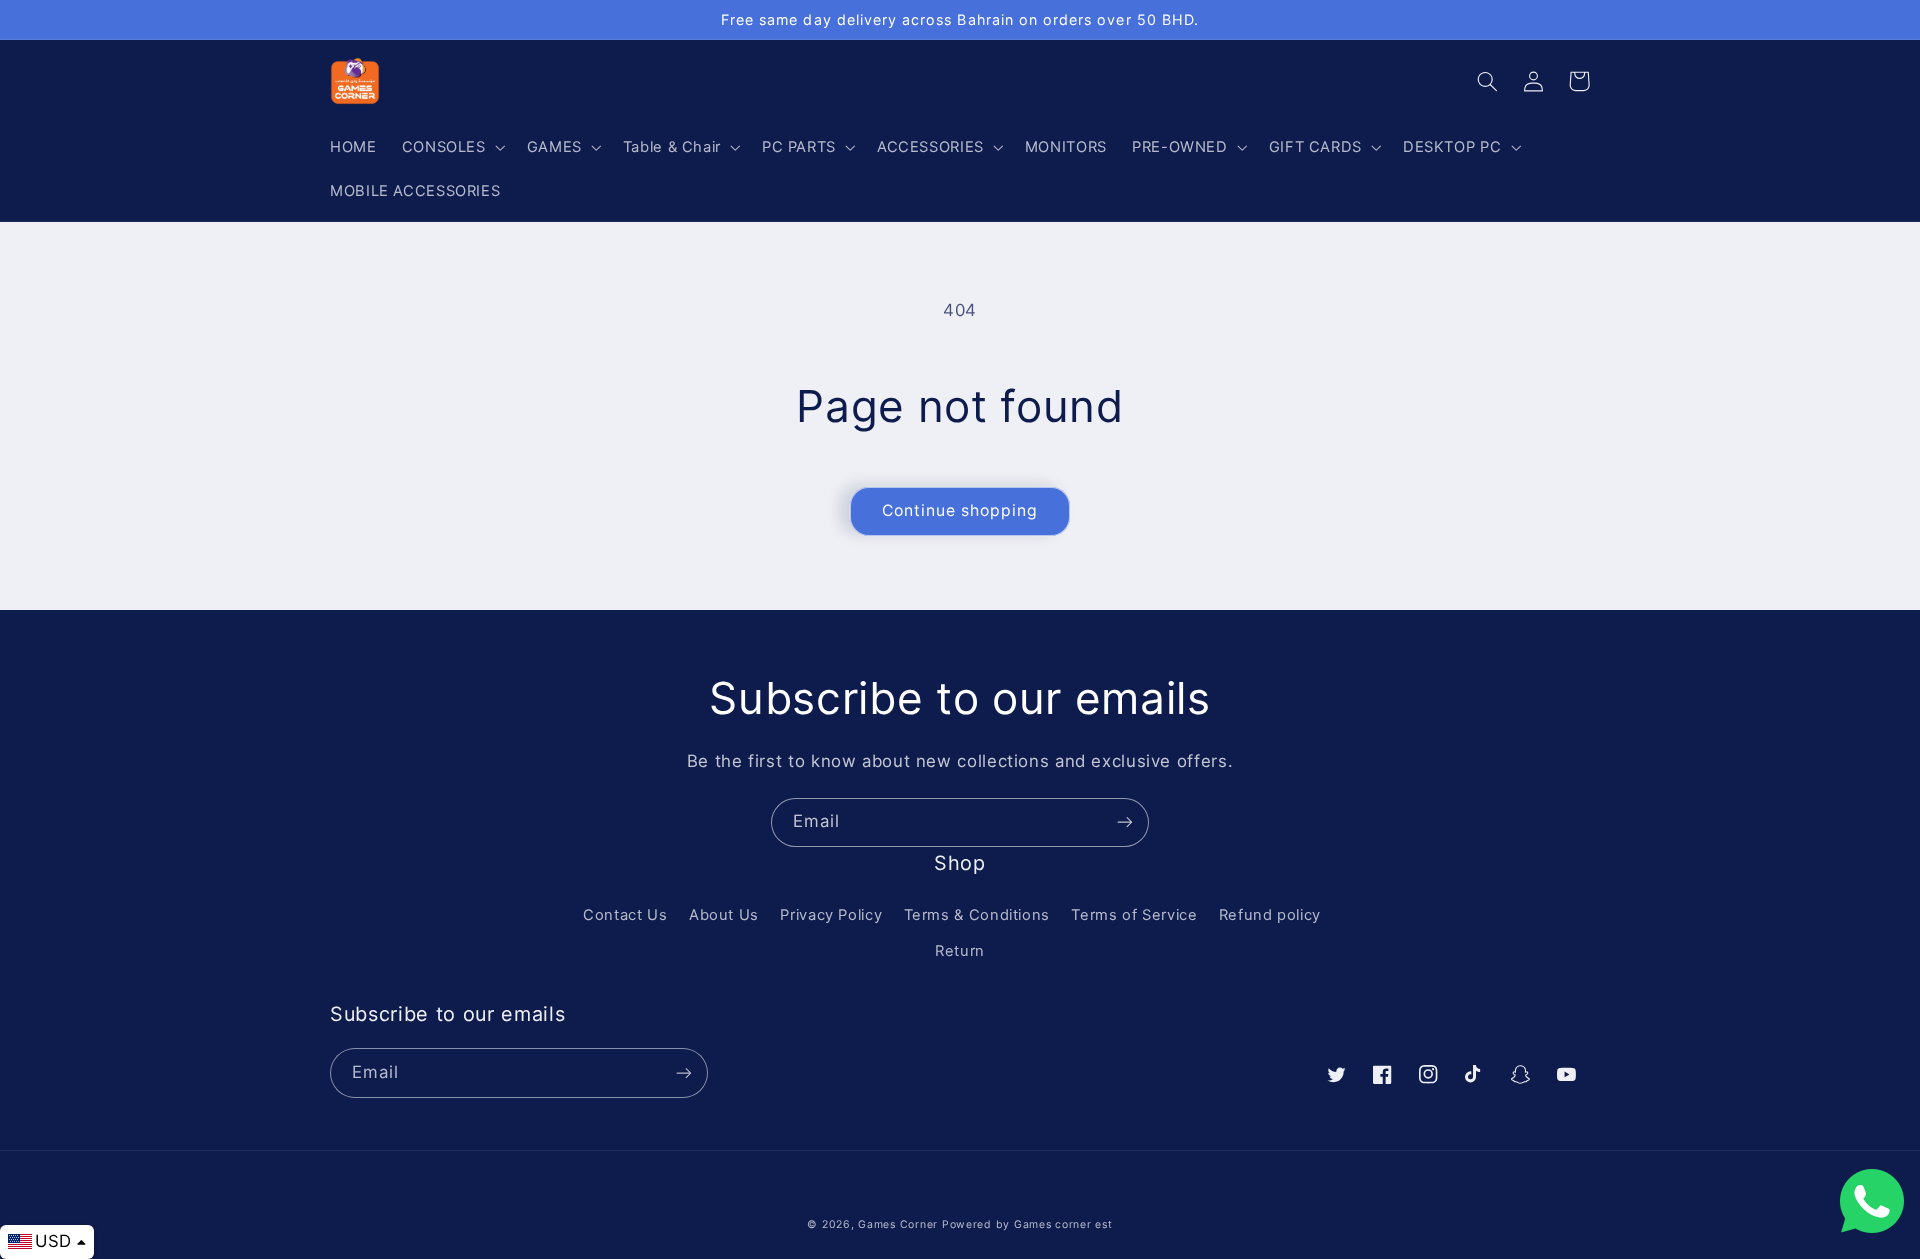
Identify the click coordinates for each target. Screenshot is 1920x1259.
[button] (451, 147)
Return (960, 951)
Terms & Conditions (977, 915)
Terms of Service (1134, 915)
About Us (724, 915)
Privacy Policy (831, 915)
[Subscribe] (1125, 822)
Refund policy (1270, 915)
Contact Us (625, 915)
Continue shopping (960, 510)
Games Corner (900, 1224)
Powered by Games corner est (1027, 1224)
